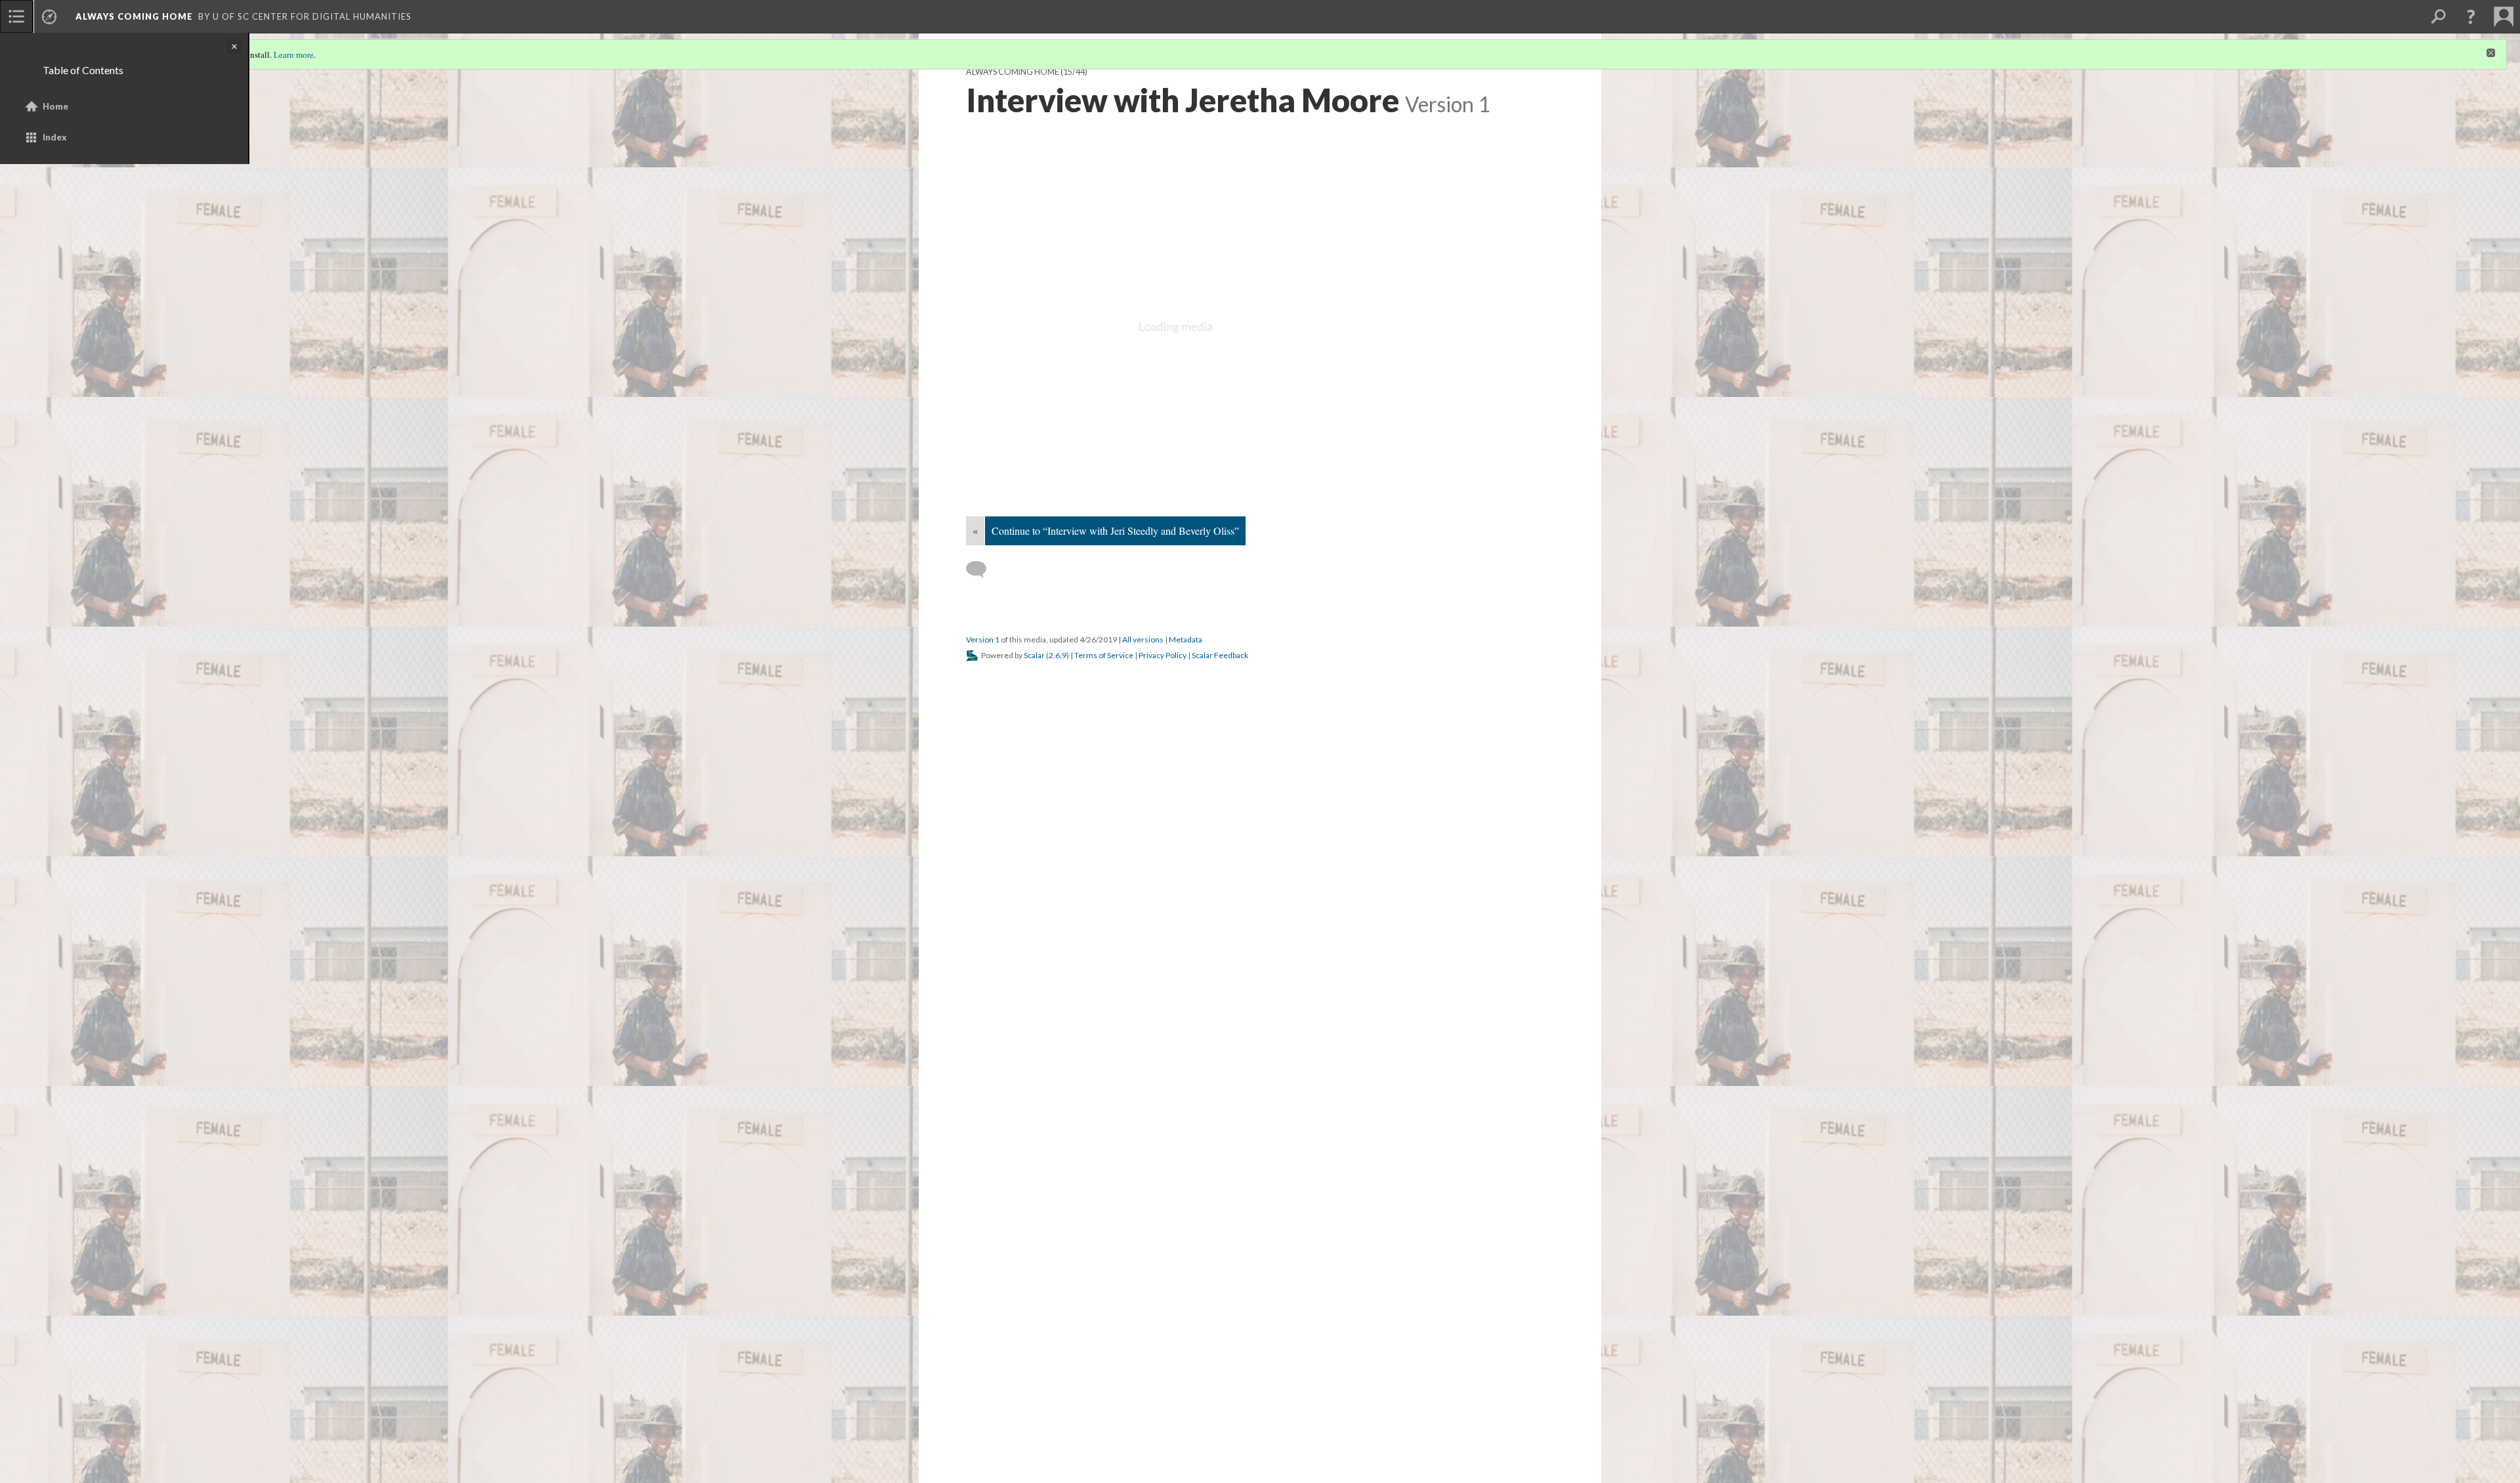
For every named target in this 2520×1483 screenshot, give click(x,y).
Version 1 (983, 639)
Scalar (1034, 655)
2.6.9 (1058, 655)
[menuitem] (16, 16)
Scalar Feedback (1220, 655)
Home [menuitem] (55, 106)
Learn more (294, 54)
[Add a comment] (982, 570)
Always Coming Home (134, 16)
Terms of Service (1104, 655)
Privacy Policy (1163, 655)
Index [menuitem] (55, 137)
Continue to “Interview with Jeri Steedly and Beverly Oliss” (1115, 531)
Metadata (1186, 639)
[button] (2471, 16)
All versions (1143, 639)
